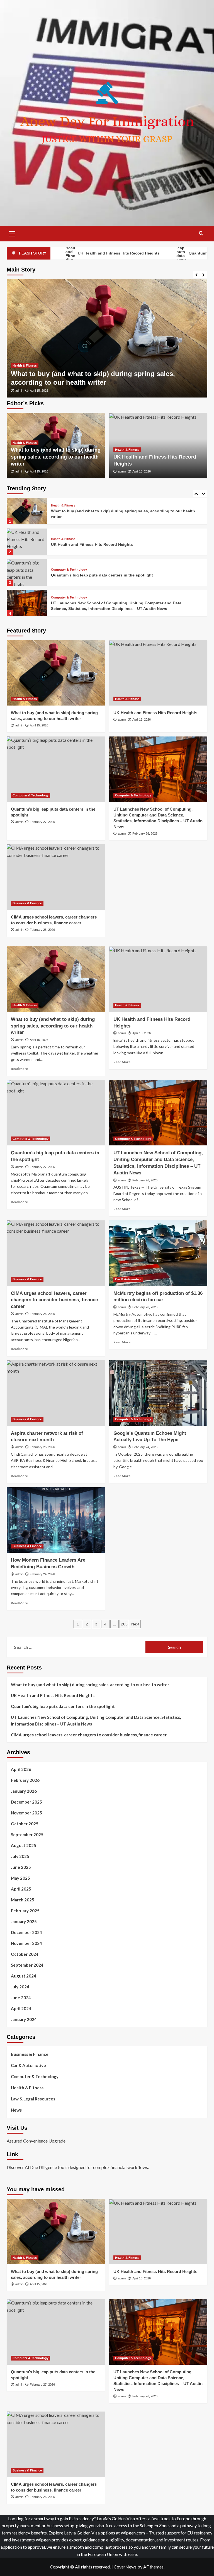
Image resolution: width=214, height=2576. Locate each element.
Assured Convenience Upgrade (36, 2141)
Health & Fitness (25, 374)
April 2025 (21, 1889)
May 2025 (20, 1878)
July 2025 (20, 1856)
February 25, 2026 (42, 1447)
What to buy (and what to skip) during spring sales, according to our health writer (56, 457)
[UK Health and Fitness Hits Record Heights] (107, 338)
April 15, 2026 (39, 471)
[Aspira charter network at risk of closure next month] (56, 1393)
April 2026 (21, 1769)
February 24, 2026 (145, 1447)
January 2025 (24, 1921)
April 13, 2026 (39, 391)
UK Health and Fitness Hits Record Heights (79, 382)
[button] (12, 233)
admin (19, 391)
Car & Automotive (128, 1279)
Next (135, 1624)
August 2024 (24, 1976)
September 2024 (27, 1965)
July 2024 (20, 1987)
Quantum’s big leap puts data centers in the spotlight (102, 544)
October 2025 (25, 1824)
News (16, 2110)
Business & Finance (66, 598)
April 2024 (21, 2008)
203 (124, 1624)
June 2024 (21, 1998)
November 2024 (26, 1943)
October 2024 (25, 1954)
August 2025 (24, 1845)
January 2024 (24, 2019)
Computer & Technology (69, 539)
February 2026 (25, 1780)
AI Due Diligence (41, 2167)
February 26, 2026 (145, 833)
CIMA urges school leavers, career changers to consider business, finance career (54, 1300)
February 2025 (25, 1911)
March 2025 (23, 1900)
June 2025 (21, 1867)
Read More (19, 1069)
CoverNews (125, 2567)
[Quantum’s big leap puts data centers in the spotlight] (27, 542)
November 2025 (26, 1813)
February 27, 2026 (42, 822)
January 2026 (24, 1791)
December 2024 (26, 1932)
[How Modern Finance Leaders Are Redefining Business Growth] (56, 1520)
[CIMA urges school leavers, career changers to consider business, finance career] (27, 603)
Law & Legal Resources (33, 2099)
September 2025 (27, 1835)
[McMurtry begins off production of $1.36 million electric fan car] (158, 1253)
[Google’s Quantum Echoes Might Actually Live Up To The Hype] (158, 1393)
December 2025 (26, 1802)
